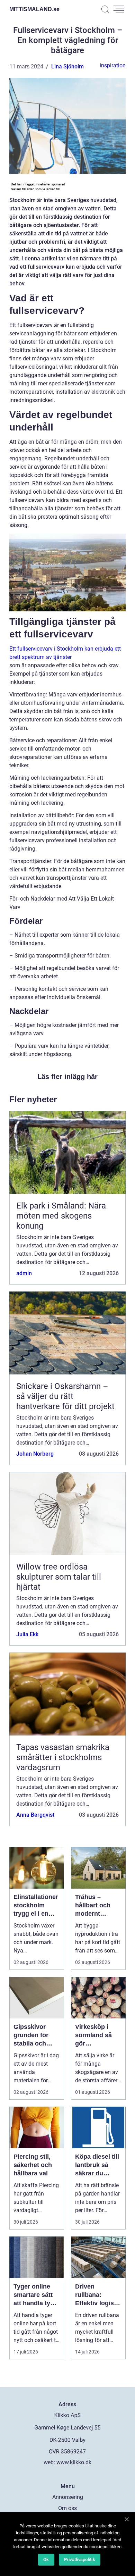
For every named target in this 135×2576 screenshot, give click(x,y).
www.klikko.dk (74, 2462)
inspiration (113, 65)
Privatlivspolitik (80, 2560)
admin (24, 1273)
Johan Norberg (35, 1454)
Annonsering (68, 2497)
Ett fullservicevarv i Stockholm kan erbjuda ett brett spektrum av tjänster (65, 653)
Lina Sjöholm (67, 66)
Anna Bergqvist (35, 1815)
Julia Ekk (27, 1634)
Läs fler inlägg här (67, 1077)
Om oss (67, 2508)
